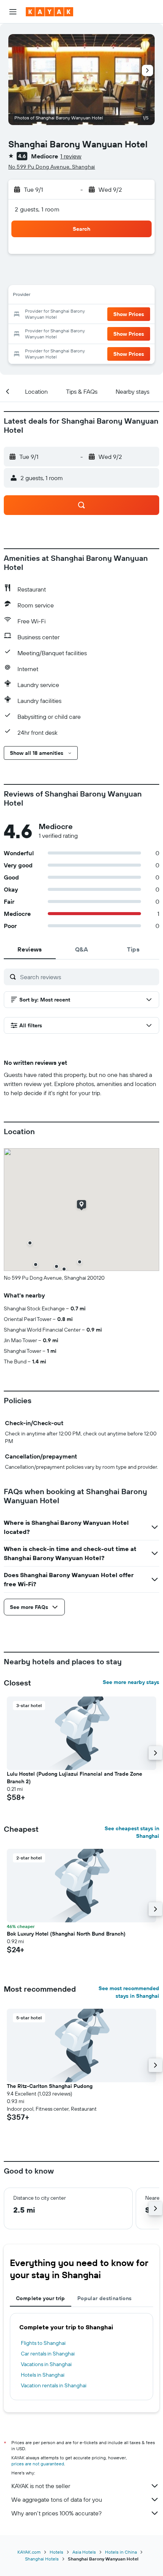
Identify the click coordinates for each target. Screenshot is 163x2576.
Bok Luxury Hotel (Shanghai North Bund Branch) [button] (66, 1934)
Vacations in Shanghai (46, 2364)
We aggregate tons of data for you (57, 2499)
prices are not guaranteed (38, 2464)
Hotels (56, 2552)
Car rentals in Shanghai (48, 2354)
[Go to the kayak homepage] (49, 12)
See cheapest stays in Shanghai (132, 1832)
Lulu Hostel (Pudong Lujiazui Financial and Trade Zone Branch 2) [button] (74, 1778)
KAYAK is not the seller (41, 2486)
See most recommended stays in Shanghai (129, 1992)
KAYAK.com (29, 2552)
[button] (13, 12)
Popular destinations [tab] (105, 2298)
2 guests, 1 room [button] (37, 209)
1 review (71, 156)
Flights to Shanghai (43, 2343)
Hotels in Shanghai (43, 2375)
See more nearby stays (131, 1682)
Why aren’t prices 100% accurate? (56, 2513)
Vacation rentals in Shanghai (54, 2385)
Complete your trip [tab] (41, 2298)
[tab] (30, 949)
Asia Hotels (84, 2552)
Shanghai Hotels (42, 2559)
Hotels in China (121, 2552)
